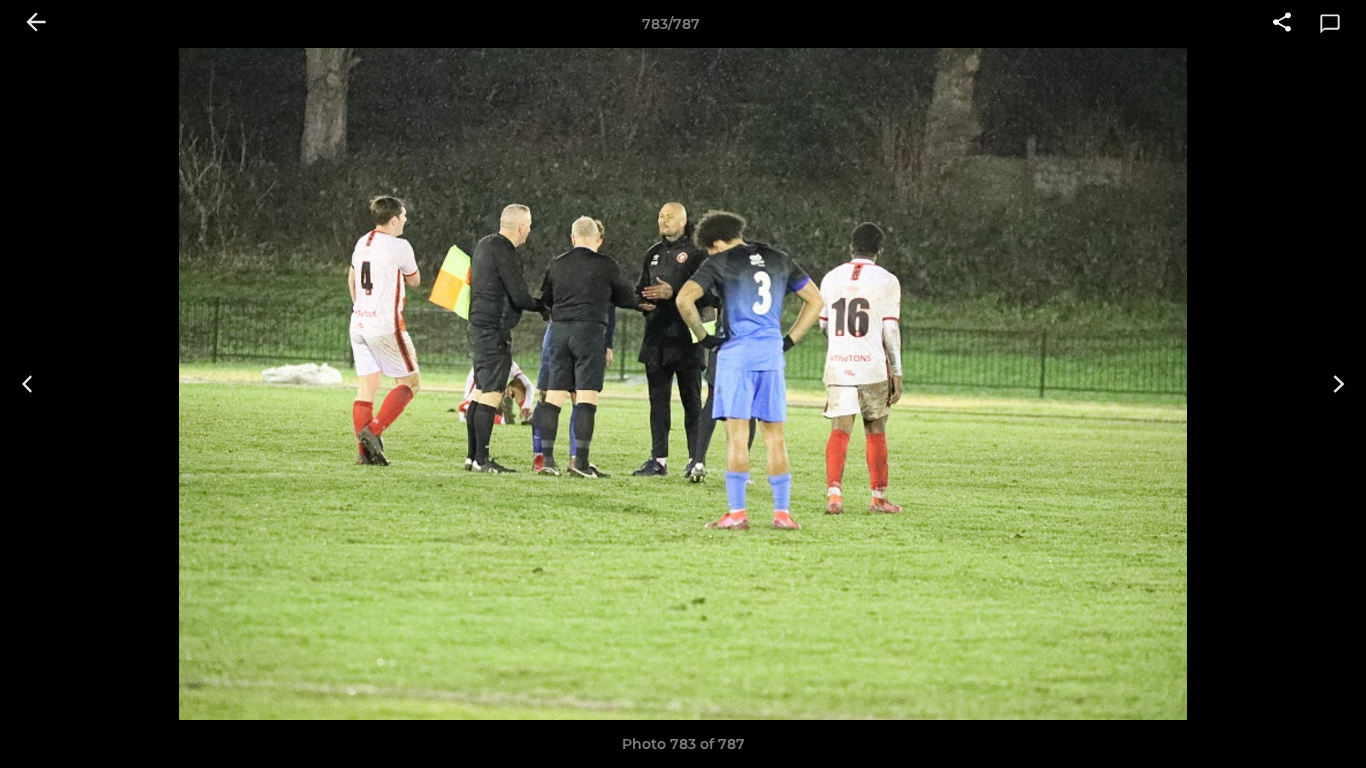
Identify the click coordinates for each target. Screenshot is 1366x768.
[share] (1282, 24)
